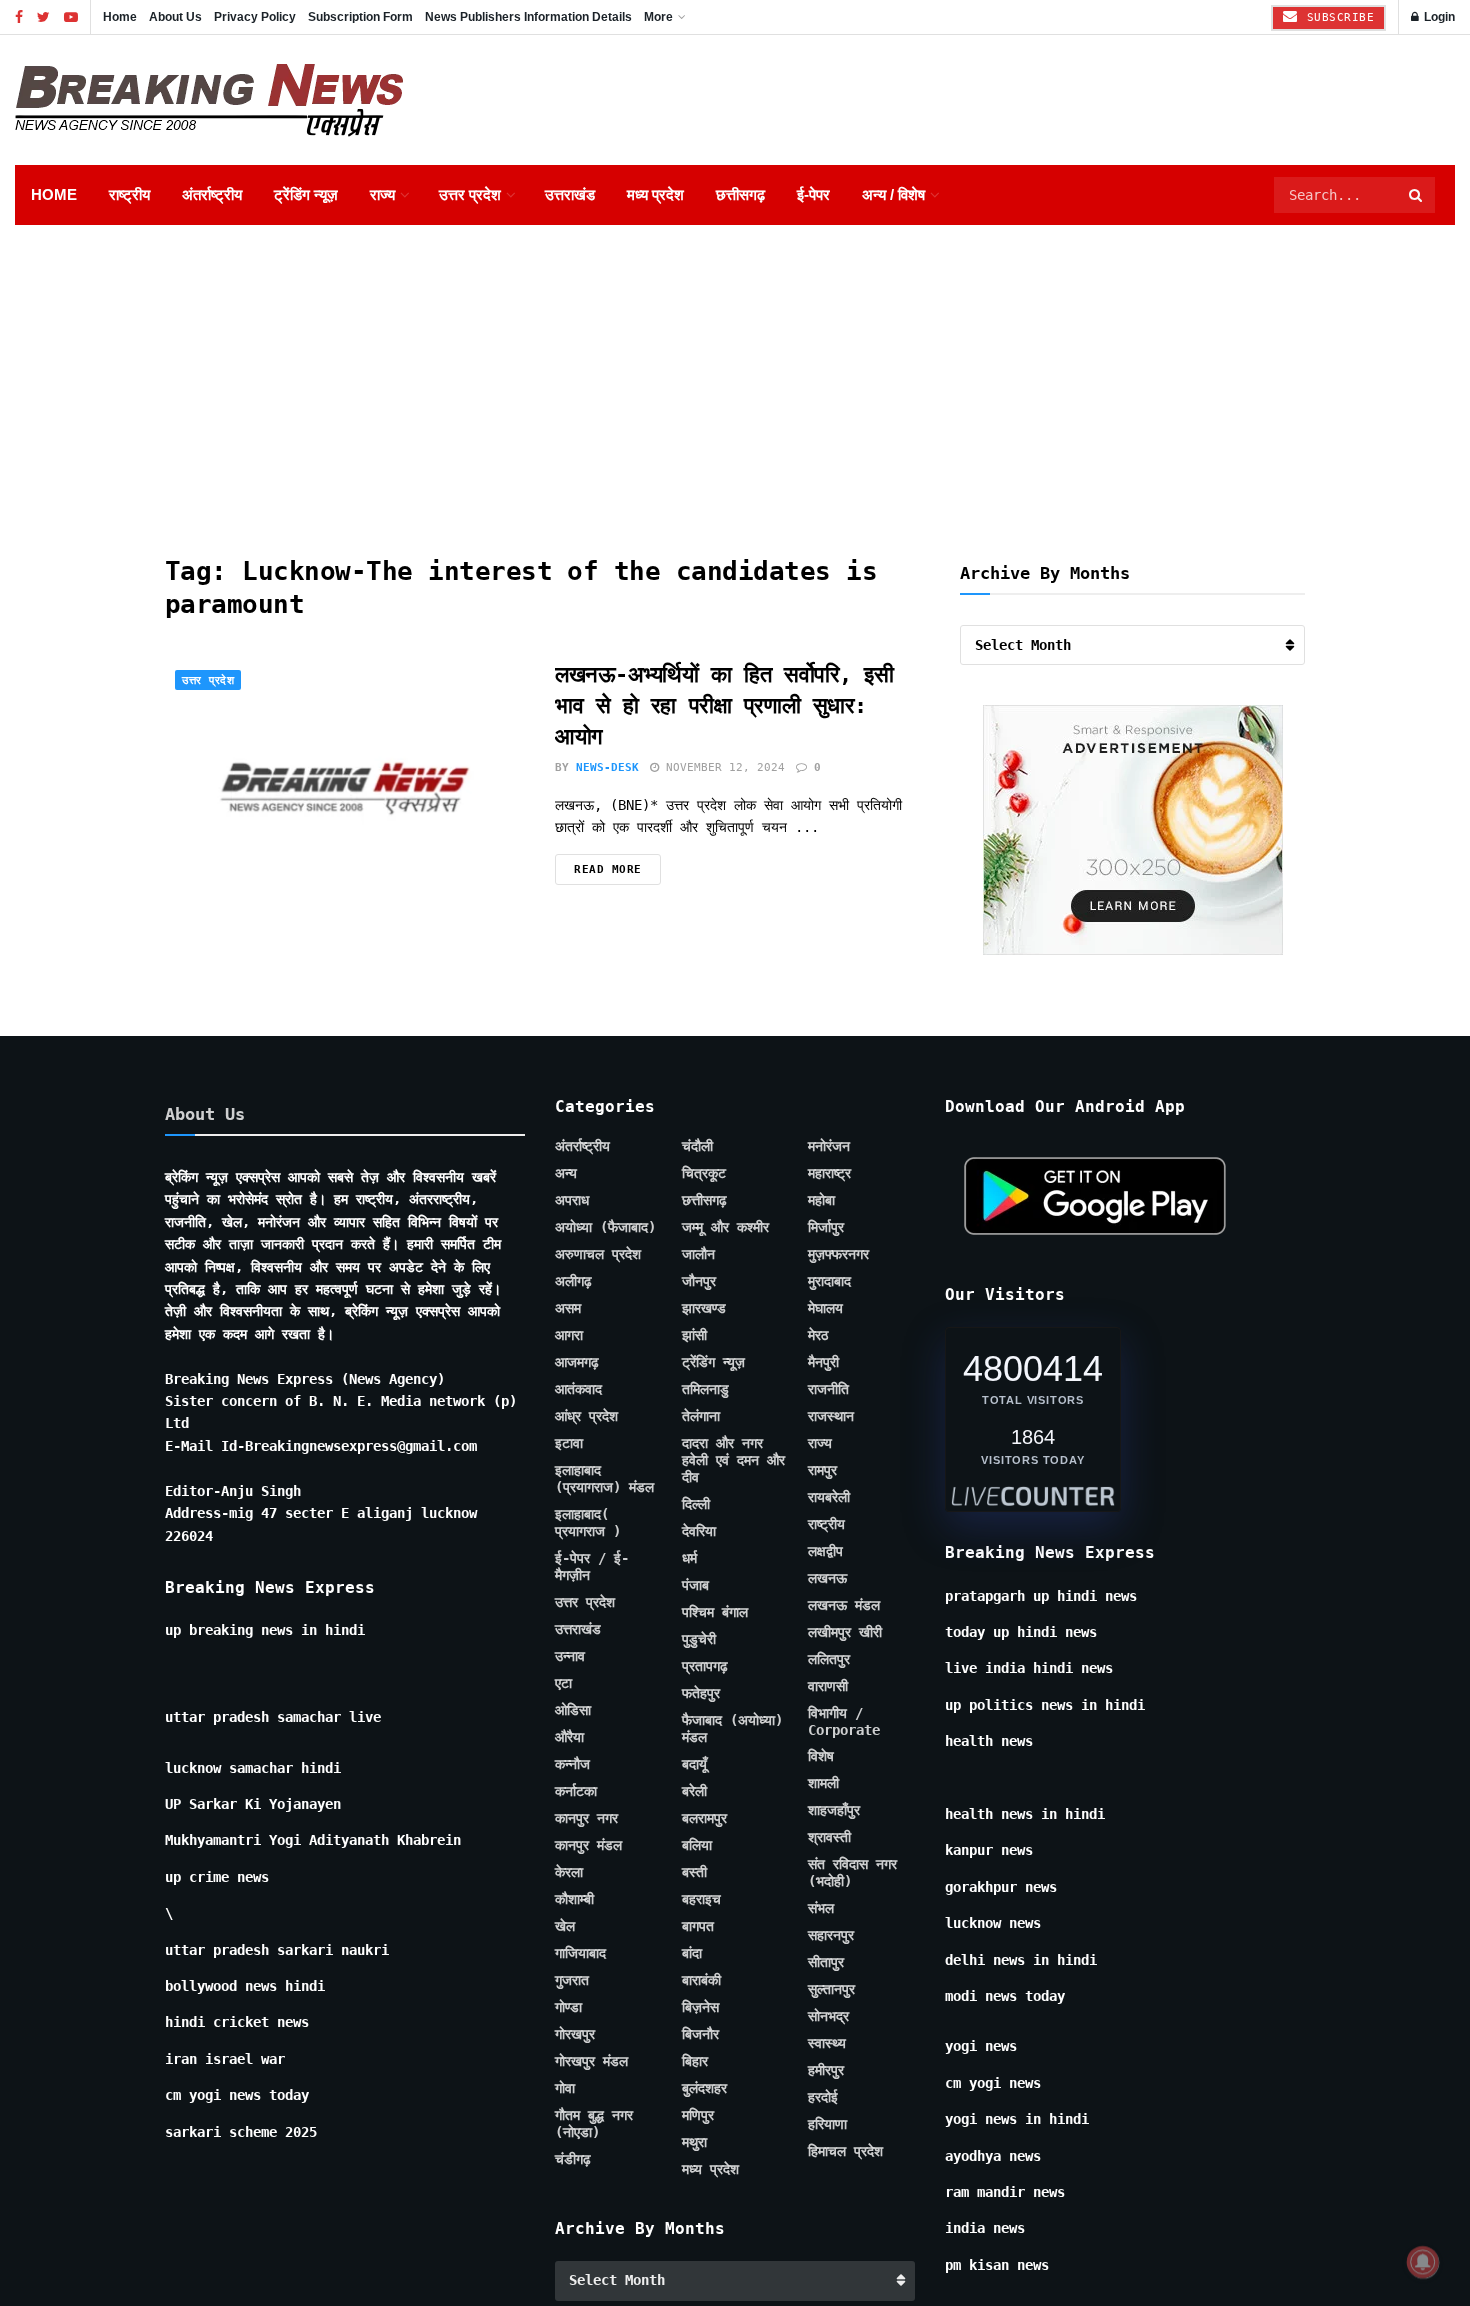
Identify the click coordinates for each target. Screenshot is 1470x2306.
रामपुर (822, 1470)
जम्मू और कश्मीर (725, 1227)
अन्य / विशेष (893, 194)
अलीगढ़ (573, 1281)
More (658, 17)
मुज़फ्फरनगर (838, 1254)
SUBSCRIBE (1336, 17)
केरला (569, 1872)
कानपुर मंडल (588, 1845)
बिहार (695, 2061)
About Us (175, 17)
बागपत (698, 1926)
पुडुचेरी (699, 1639)
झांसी (694, 1335)
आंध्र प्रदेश (586, 1416)
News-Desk (607, 767)
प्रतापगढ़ (705, 1666)
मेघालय (825, 1308)
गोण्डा (568, 2007)
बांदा (692, 1953)
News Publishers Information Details (528, 17)
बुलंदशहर (704, 2088)
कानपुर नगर (586, 1818)
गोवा (565, 2088)
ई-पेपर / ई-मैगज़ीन (592, 1566)
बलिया (697, 1845)
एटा (563, 1683)
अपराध (572, 1200)
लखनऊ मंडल (844, 1605)
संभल (821, 1908)
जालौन (698, 1254)
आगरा (569, 1335)
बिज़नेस (700, 2007)
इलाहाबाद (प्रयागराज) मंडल (604, 1478)
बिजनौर (700, 2034)
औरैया (569, 1737)
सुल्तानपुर (831, 1989)
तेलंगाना (701, 1416)
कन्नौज (572, 1764)
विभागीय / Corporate (844, 1721)
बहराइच (701, 1899)
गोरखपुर (575, 2034)
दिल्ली (696, 1504)
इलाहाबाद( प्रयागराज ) (588, 1522)
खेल (565, 1926)
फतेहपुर (701, 1693)
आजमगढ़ (577, 1362)
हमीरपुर (826, 2070)
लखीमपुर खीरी (845, 1632)
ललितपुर (829, 1659)
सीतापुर (826, 1962)
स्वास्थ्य (827, 2043)
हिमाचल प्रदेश (845, 2151)
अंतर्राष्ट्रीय (212, 194)
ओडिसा (573, 1710)
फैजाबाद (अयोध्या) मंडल (732, 1728)
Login (1438, 17)
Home (120, 17)
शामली (823, 1783)
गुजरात (572, 1980)
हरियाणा (827, 2124)
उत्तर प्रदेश (470, 194)
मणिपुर (698, 2115)
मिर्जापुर (826, 1227)
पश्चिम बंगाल (715, 1612)
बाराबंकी (701, 1980)
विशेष (821, 1756)
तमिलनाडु (705, 1389)
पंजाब (695, 1585)
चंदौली (697, 1146)
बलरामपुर (704, 1818)
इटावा (569, 1443)
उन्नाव (570, 1656)
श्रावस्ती (829, 1837)
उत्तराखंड (570, 194)
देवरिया (699, 1531)
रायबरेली (829, 1497)
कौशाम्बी (574, 1899)
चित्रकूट (704, 1173)
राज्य (382, 194)
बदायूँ (694, 1764)
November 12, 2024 (722, 767)
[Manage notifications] (1423, 2262)
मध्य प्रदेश (655, 194)
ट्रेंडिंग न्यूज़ (306, 194)
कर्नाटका (576, 1791)
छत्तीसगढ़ (740, 194)
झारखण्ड (704, 1308)
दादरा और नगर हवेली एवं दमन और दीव (733, 1460)
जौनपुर (699, 1281)
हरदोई (823, 2097)
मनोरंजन (829, 1146)
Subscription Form (360, 17)
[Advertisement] (735, 375)
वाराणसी (828, 1686)
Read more (608, 869)
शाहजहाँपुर (834, 1810)
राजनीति (828, 1389)
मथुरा (694, 2142)
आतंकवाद (578, 1389)
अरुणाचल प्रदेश (598, 1254)
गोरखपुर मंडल (591, 2061)
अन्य (566, 1173)
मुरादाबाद (829, 1281)
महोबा (821, 1200)
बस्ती (694, 1872)
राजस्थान (831, 1416)
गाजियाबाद (580, 1953)
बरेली (694, 1791)
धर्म (689, 1558)
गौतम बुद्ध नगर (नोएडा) (594, 2123)
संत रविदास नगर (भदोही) (852, 1872)
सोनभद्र (828, 2016)
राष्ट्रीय (129, 194)
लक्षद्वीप (825, 1551)
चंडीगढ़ (573, 2159)
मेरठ (818, 1335)
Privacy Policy (255, 17)
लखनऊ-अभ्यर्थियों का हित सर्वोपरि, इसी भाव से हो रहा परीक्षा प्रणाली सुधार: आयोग (724, 705)
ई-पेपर (813, 194)
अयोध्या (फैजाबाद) (605, 1227)
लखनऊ (827, 1578)
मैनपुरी (823, 1362)
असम (568, 1308)
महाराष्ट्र (829, 1173)
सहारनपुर (831, 1935)
